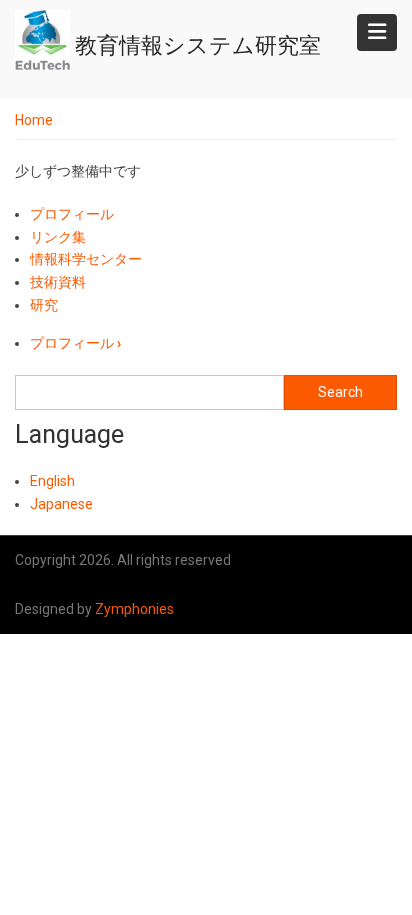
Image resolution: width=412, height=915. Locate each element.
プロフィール (72, 214)
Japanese (61, 504)
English (52, 481)
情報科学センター (86, 259)
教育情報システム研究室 (198, 45)
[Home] (42, 40)
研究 (44, 305)
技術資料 (58, 282)
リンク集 (58, 237)
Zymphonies (134, 609)
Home (34, 120)
